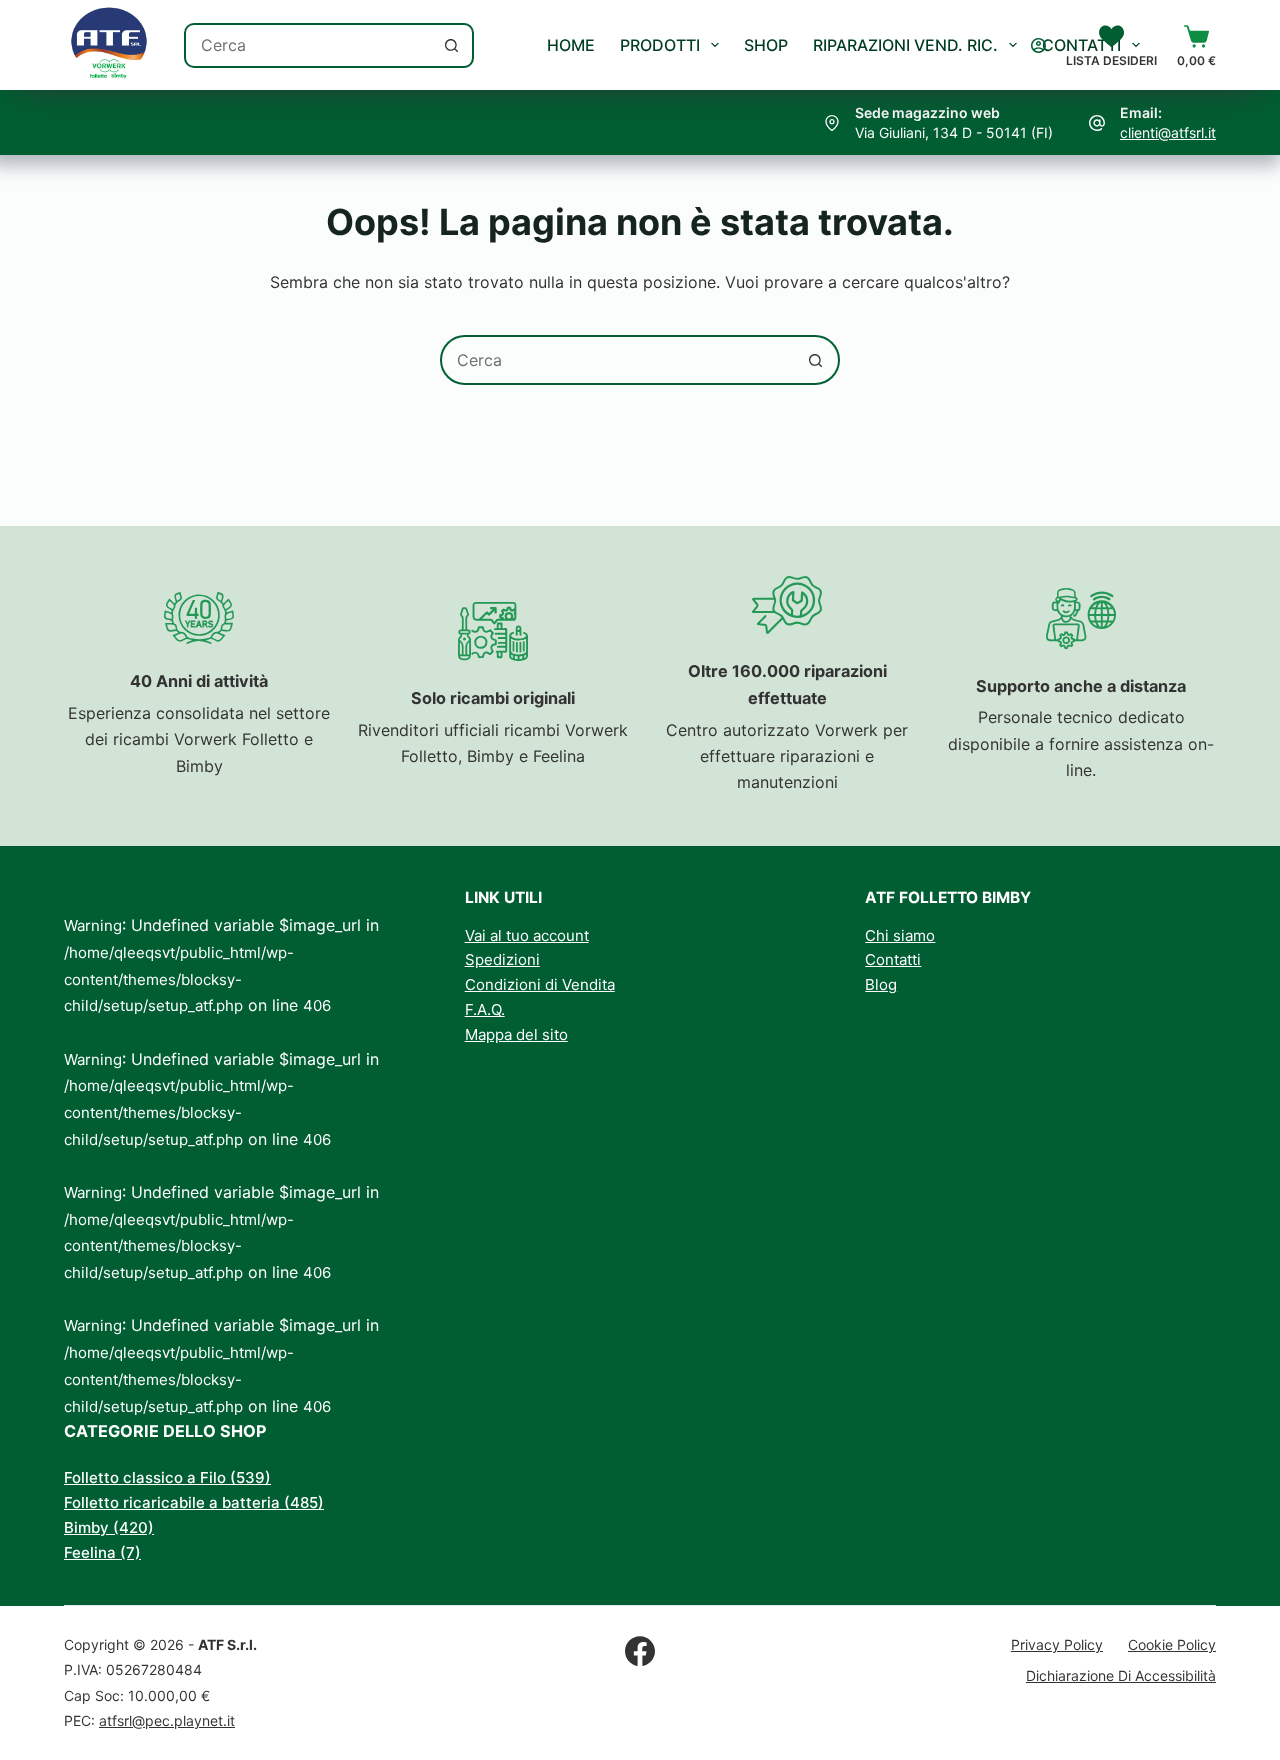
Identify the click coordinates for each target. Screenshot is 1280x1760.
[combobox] (308, 45)
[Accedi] (1038, 45)
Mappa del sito (516, 1034)
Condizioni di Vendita (540, 984)
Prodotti (660, 45)
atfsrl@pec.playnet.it (167, 1720)
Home (571, 45)
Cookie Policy (1172, 1644)
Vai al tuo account (527, 935)
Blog (881, 984)
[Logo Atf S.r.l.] (109, 45)
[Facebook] (640, 1651)
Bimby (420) (109, 1527)
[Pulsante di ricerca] (451, 45)
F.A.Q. (485, 1009)
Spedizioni (502, 959)
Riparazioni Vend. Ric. (905, 45)
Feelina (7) (102, 1552)
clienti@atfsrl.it (1168, 132)
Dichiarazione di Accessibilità (1121, 1675)
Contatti (1081, 45)
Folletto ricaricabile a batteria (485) (194, 1502)
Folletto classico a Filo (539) (167, 1477)
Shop (766, 45)
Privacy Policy (1057, 1644)
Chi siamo (900, 935)
